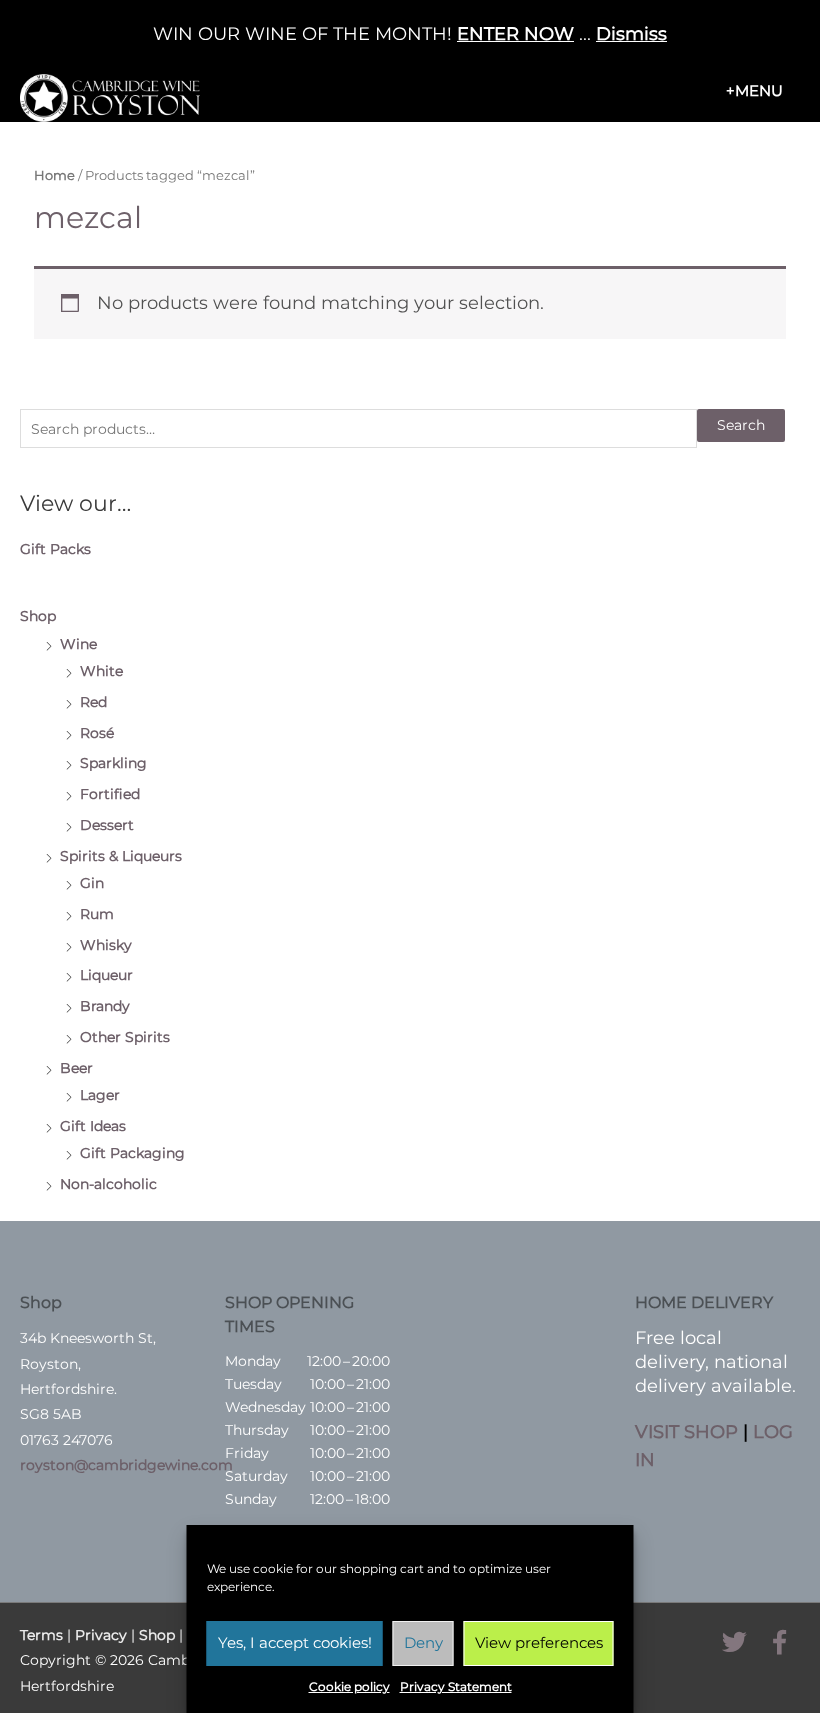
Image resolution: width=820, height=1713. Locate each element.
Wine (78, 644)
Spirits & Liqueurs (121, 856)
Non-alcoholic (108, 1184)
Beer (76, 1068)
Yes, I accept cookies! (295, 1642)
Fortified (110, 794)
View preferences (539, 1642)
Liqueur (106, 975)
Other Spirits (125, 1037)
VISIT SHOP (686, 1431)
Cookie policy (349, 1686)
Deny (423, 1642)
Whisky (106, 945)
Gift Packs (55, 549)
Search (741, 425)
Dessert (107, 825)
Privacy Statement (456, 1686)
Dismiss (631, 34)
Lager (100, 1095)
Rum (97, 914)
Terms (41, 1635)
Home (54, 175)
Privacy (101, 1635)
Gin (92, 883)
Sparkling (113, 763)
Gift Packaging (132, 1153)
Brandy (105, 1006)
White (101, 671)
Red (93, 702)
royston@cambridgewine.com (126, 1465)
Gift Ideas (93, 1126)
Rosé (97, 733)
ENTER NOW (515, 34)
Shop (38, 616)
